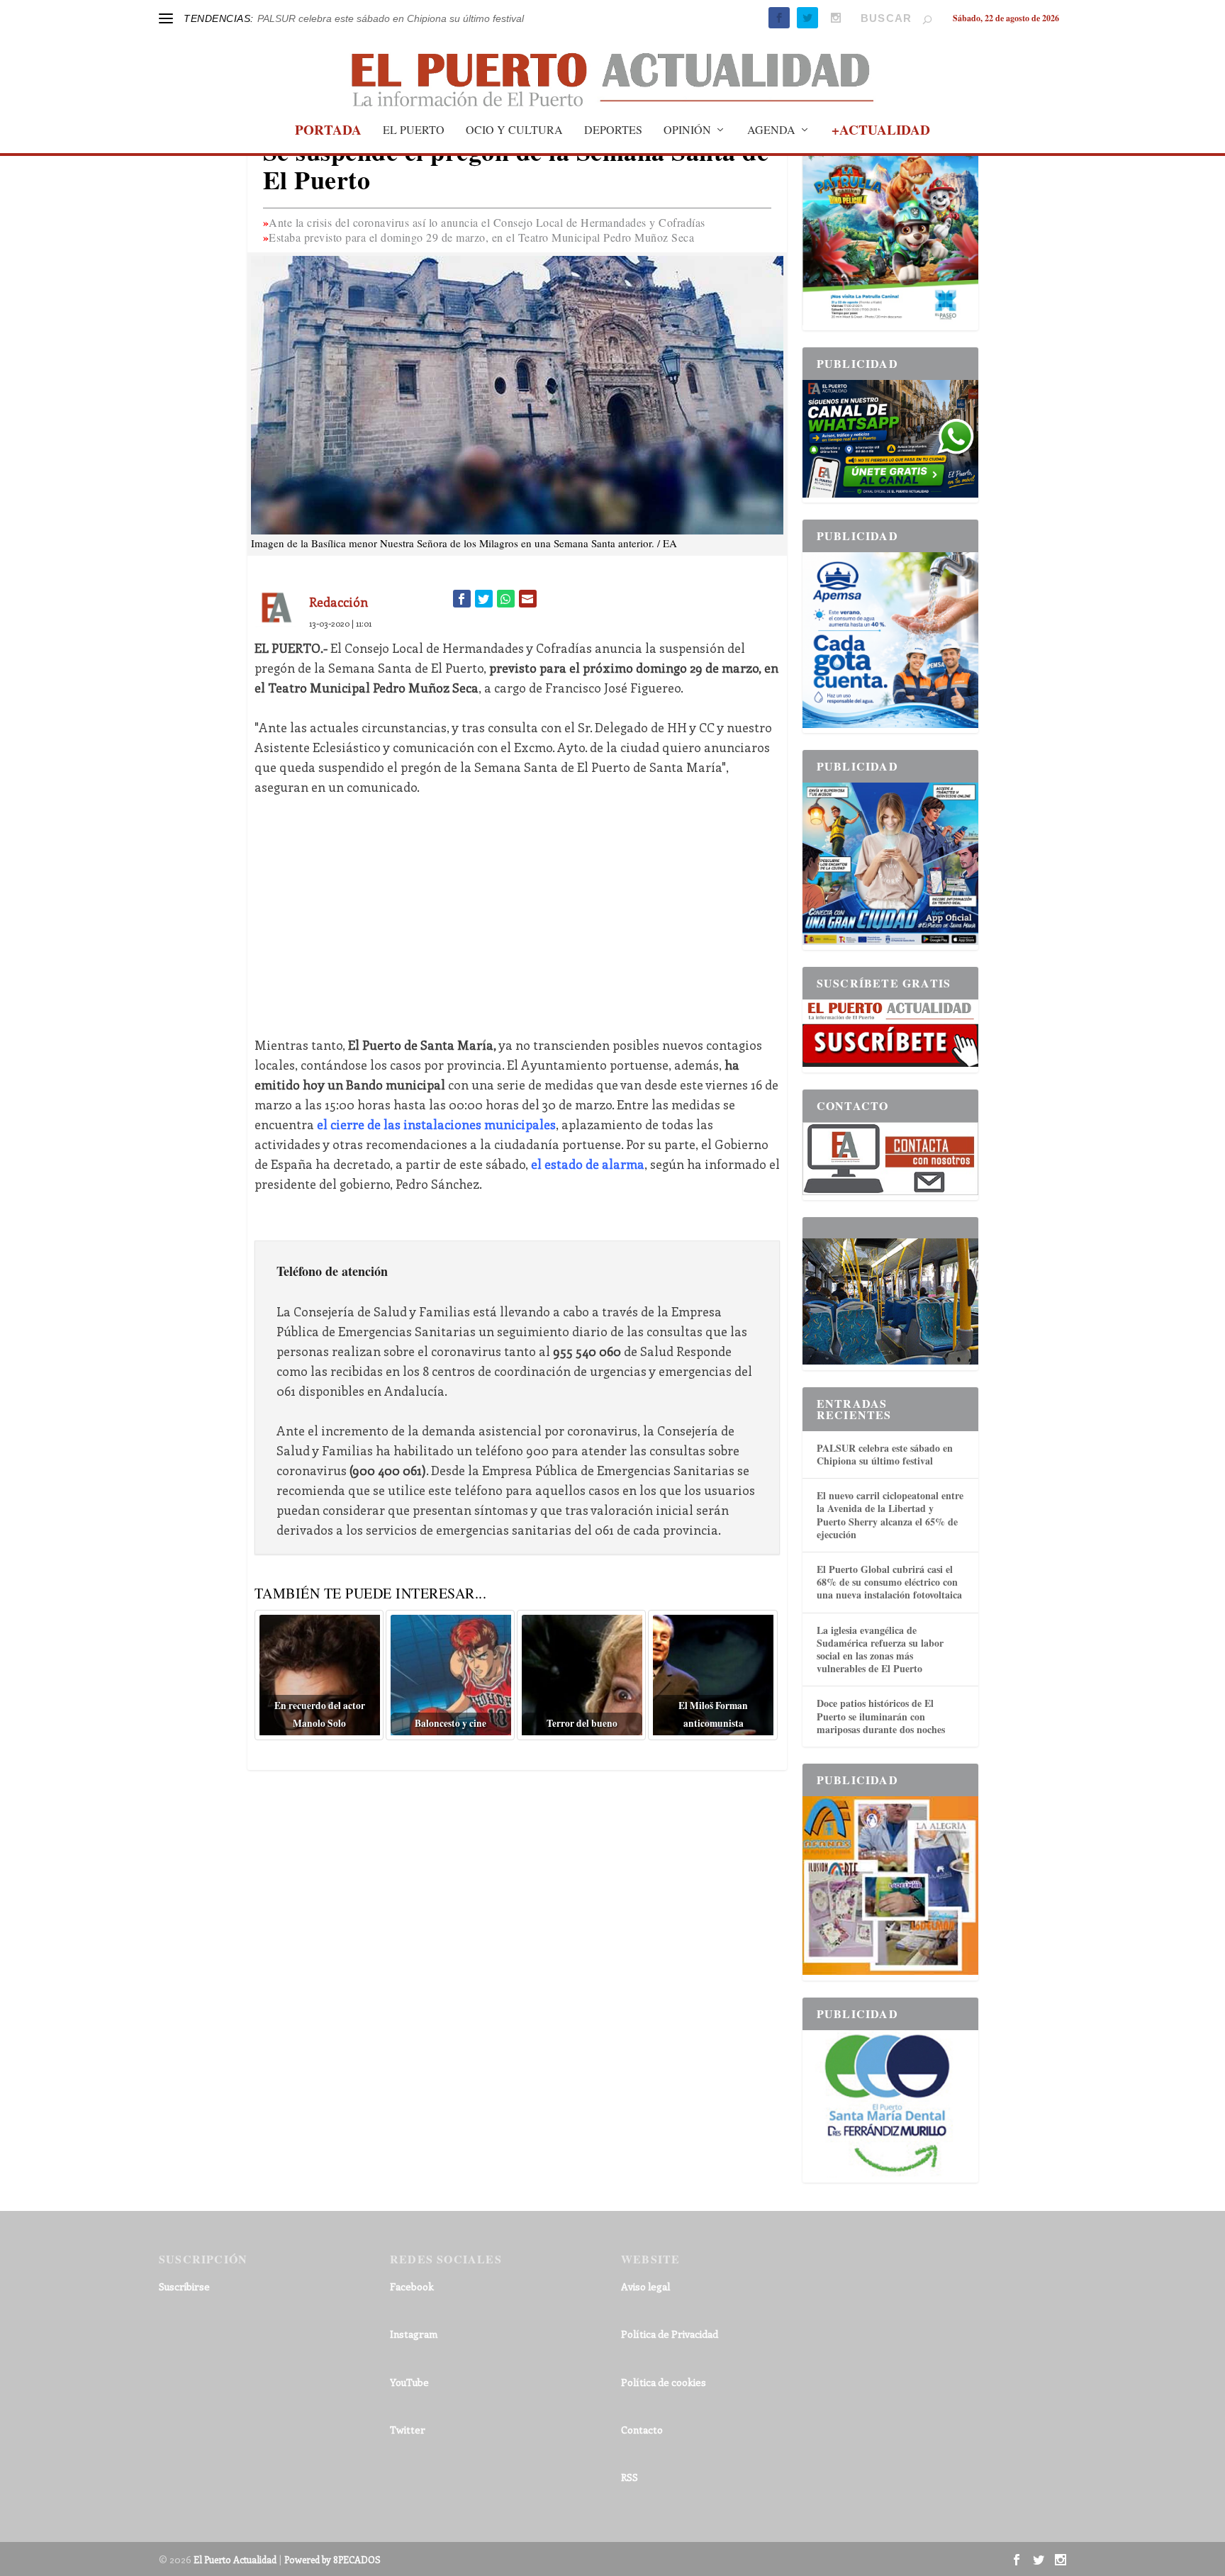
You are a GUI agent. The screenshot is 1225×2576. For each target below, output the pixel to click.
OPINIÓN (687, 130)
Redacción (339, 602)
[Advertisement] (517, 916)
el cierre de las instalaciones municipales (436, 1124)
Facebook (412, 2286)
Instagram (414, 2334)
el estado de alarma (588, 1164)
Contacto (642, 2430)
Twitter (408, 2430)
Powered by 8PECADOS (332, 2559)
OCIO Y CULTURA (514, 130)
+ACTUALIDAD (881, 132)
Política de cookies (664, 2382)
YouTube (409, 2382)
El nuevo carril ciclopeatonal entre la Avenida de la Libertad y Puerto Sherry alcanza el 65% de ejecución (890, 1515)
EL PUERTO (414, 130)
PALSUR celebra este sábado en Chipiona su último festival (391, 18)
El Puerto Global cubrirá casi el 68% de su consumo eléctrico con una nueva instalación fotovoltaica (889, 1582)
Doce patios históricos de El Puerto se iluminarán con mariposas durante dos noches (881, 1716)
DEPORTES (613, 130)
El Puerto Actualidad (235, 2559)
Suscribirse (184, 2286)
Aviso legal (645, 2286)
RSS (630, 2477)
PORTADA (328, 132)
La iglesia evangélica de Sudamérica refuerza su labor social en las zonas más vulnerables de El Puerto (880, 1650)
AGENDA (771, 130)
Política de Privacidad (670, 2334)
